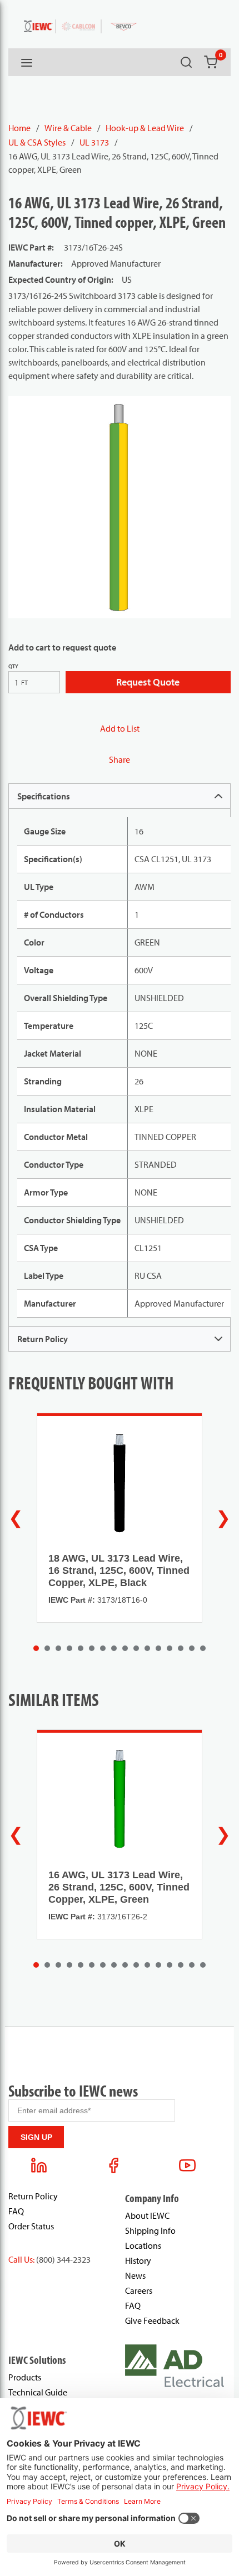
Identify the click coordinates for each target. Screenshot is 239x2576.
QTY (13, 666)
